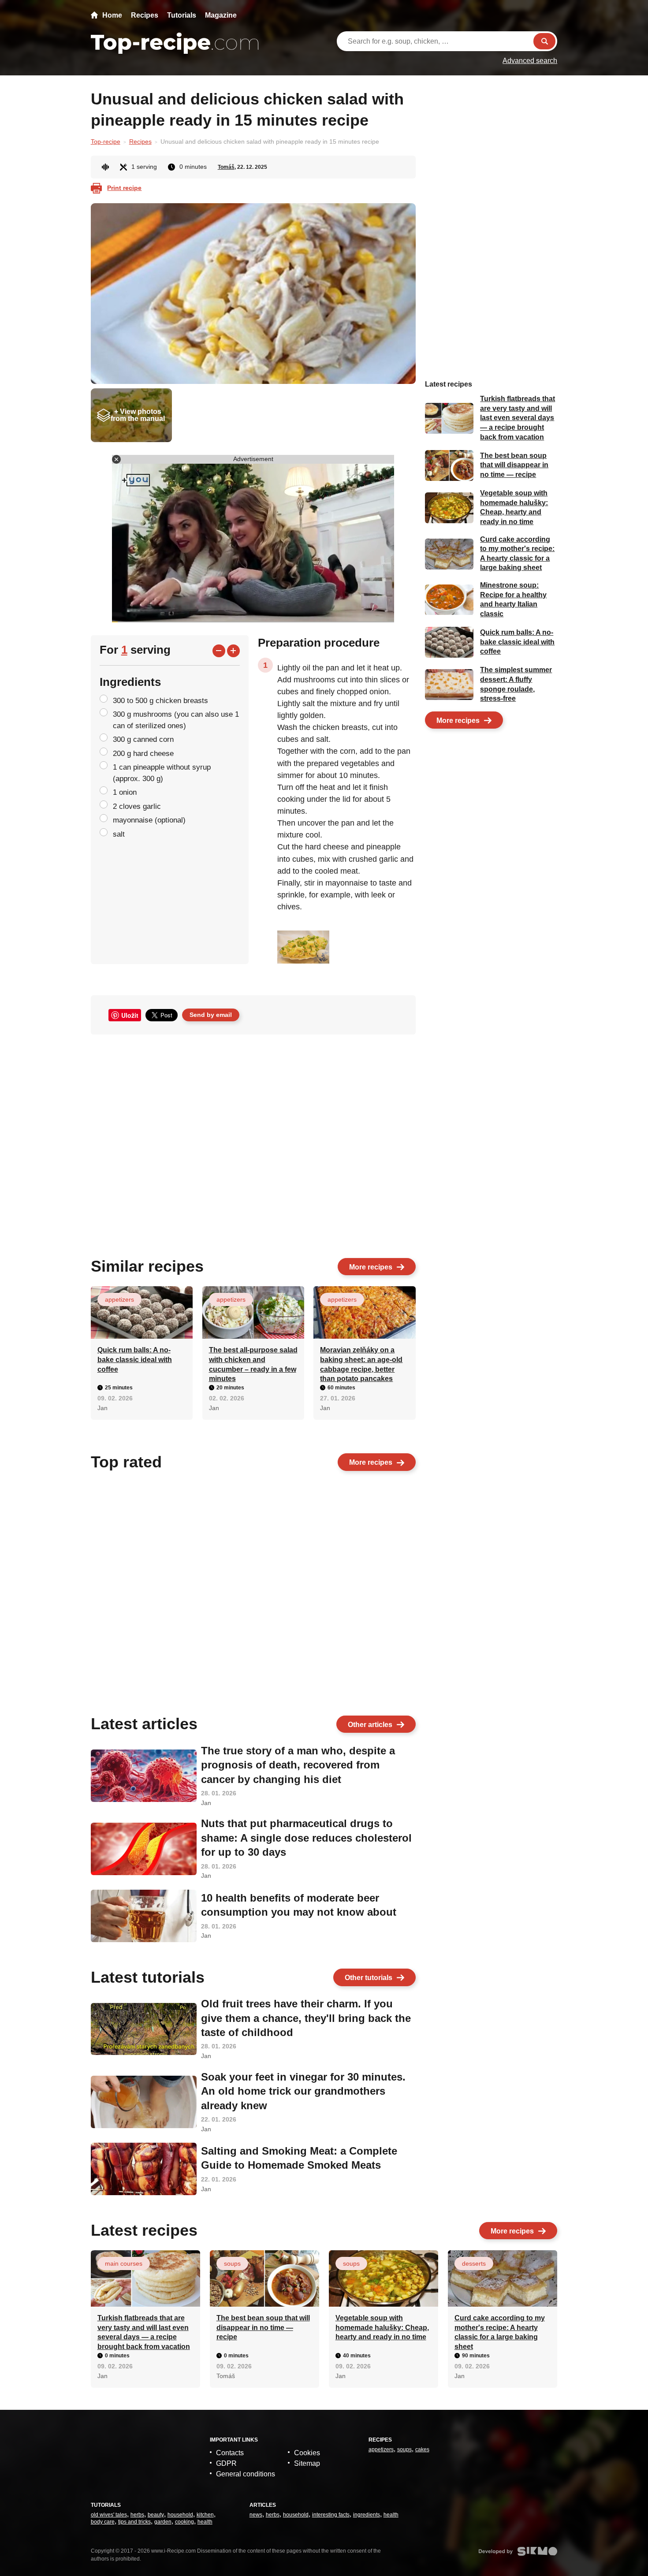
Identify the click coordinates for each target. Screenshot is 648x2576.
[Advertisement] (168, 900)
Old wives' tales (109, 2515)
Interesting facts (331, 2515)
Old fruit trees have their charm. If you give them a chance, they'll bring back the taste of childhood (306, 2018)
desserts (474, 2263)
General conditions (246, 2474)
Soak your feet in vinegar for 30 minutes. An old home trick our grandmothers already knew (303, 2091)
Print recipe (124, 188)
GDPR (226, 2463)
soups (232, 2263)
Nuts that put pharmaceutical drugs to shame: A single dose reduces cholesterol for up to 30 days (306, 1838)
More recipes (371, 1267)
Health (205, 2522)
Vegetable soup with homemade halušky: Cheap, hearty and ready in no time (382, 2327)
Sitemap (307, 2463)
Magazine (221, 15)
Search (544, 41)
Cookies (307, 2453)
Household (180, 2515)
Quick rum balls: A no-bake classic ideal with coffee (135, 1359)
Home (112, 15)
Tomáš (226, 167)
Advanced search (530, 61)
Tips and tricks (134, 2522)
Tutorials (182, 15)
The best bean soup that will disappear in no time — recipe (514, 465)
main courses (124, 2263)
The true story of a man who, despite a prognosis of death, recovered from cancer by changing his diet (298, 1765)
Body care (103, 2522)
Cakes (422, 2449)
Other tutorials (369, 1978)
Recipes (145, 15)
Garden (163, 2522)
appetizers (119, 1299)
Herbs (137, 2515)
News (256, 2515)
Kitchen (205, 2515)
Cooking (184, 2522)
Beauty (156, 2515)
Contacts (230, 2453)
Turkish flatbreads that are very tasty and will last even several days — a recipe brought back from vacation (518, 418)
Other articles (370, 1725)
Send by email (211, 1015)
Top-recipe (106, 141)
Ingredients (367, 2515)
